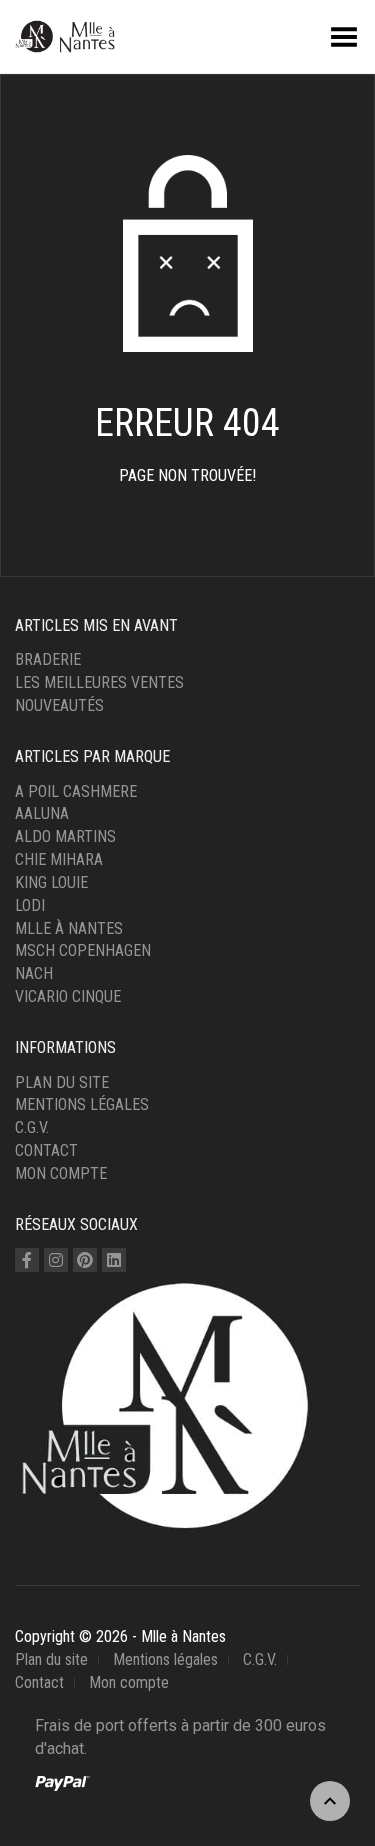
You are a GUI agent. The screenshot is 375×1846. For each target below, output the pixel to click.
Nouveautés (59, 705)
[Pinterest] (85, 1260)
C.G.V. (32, 1127)
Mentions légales (82, 1104)
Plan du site (62, 1082)
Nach (34, 973)
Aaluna (42, 813)
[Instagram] (56, 1260)
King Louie (51, 882)
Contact (46, 1150)
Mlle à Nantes (69, 928)
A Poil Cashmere (76, 791)
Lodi (30, 905)
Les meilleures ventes (99, 682)
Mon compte (61, 1173)
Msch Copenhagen (83, 950)
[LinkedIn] (114, 1260)
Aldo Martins (65, 836)
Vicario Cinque (68, 996)
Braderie (48, 659)
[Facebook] (27, 1260)
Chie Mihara (59, 859)
